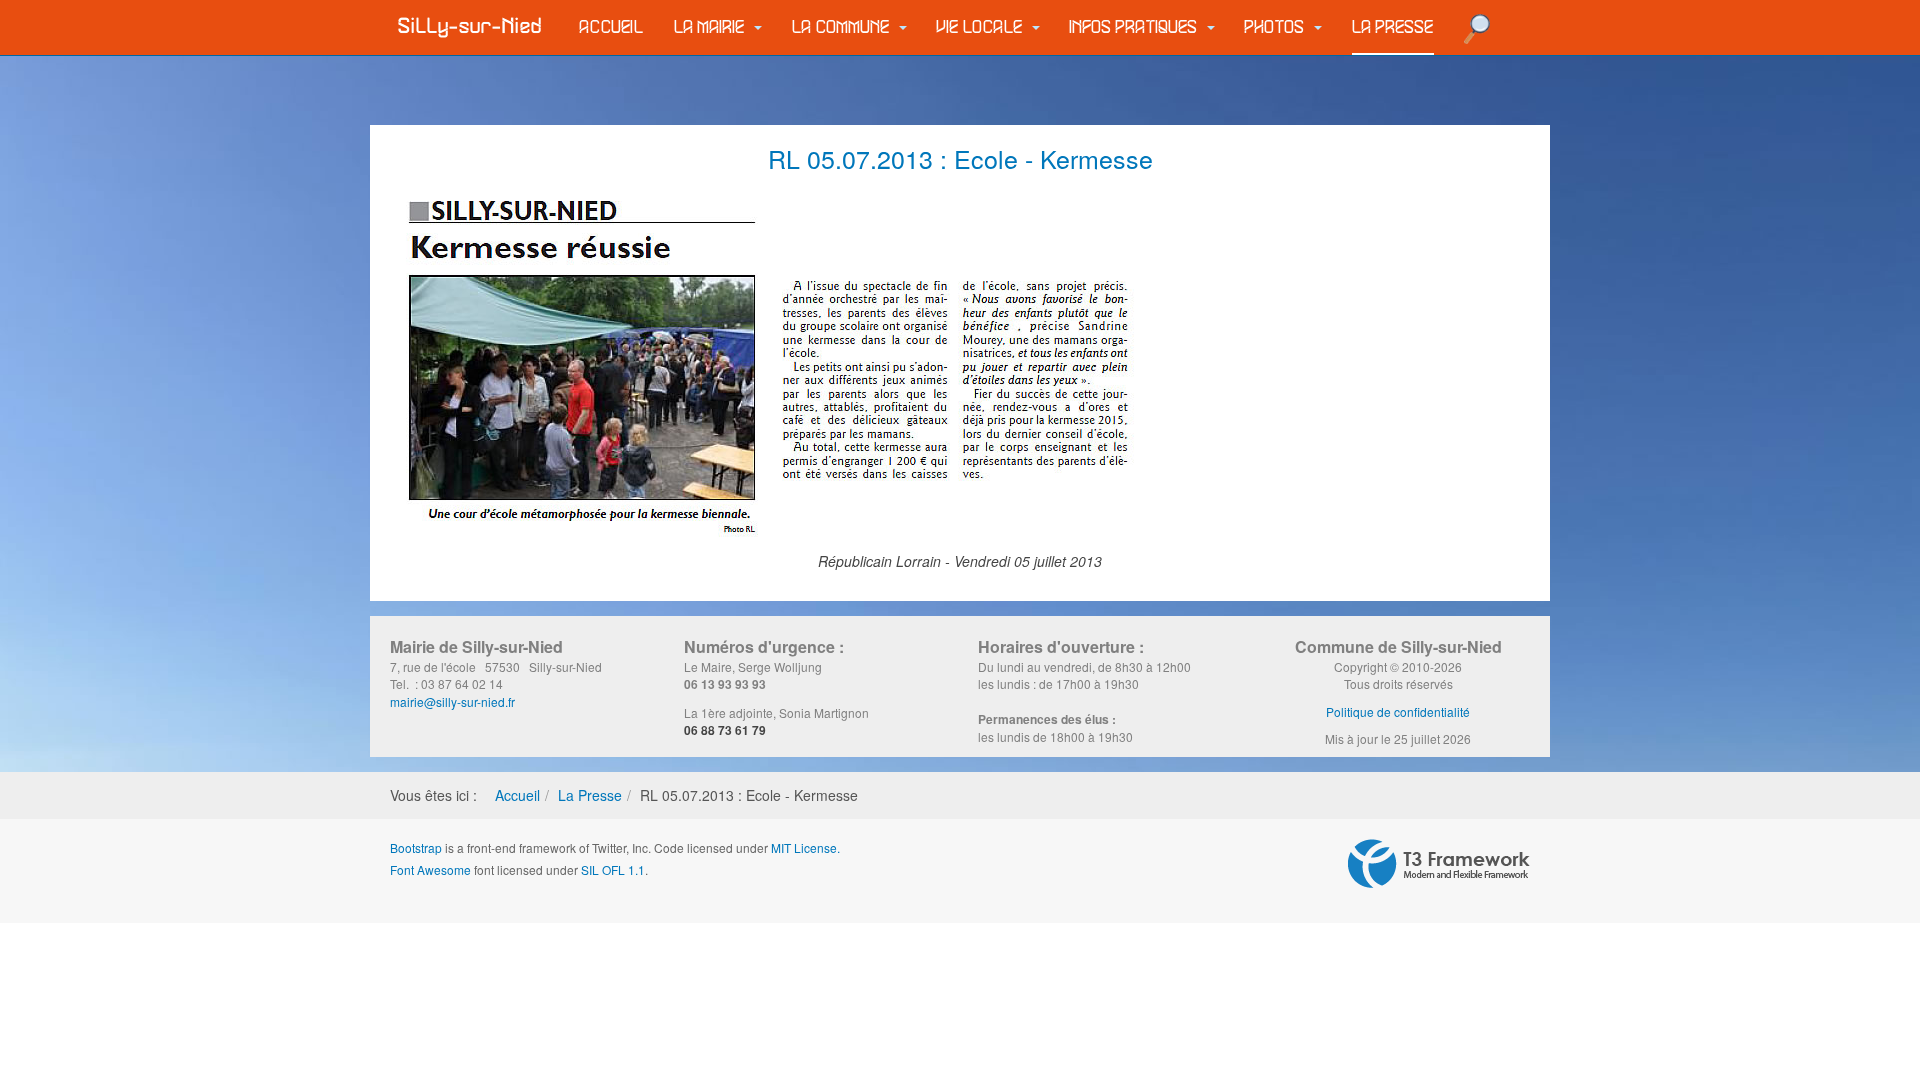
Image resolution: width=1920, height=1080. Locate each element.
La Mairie (711, 27)
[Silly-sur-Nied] (470, 27)
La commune (843, 27)
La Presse (1393, 27)
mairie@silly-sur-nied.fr (452, 701)
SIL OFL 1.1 (613, 869)
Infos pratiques (1136, 27)
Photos (1277, 27)
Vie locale (982, 27)
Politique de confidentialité (1398, 711)
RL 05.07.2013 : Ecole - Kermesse (960, 158)
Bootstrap (416, 847)
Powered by (1439, 864)
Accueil (612, 27)
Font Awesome (430, 869)
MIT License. (805, 847)
